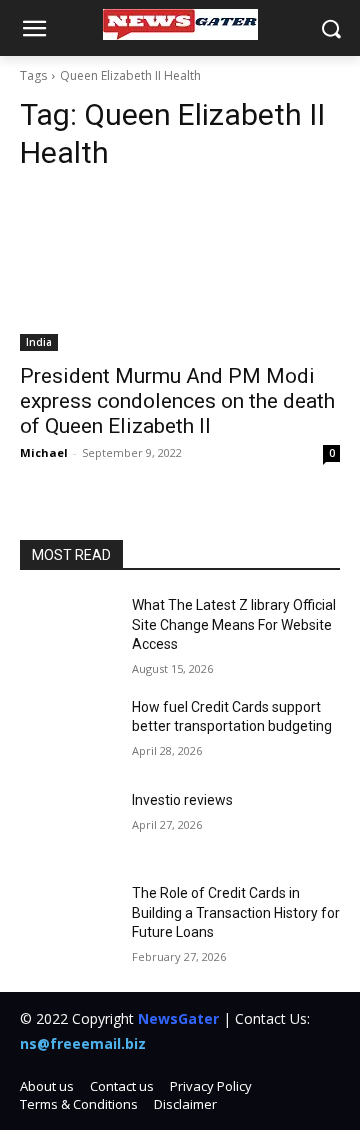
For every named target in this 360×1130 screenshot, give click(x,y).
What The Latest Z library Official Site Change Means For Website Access (234, 624)
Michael (44, 452)
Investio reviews (182, 800)
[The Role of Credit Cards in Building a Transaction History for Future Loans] (68, 917)
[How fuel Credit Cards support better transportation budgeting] (68, 731)
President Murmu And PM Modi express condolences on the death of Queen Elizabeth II (177, 401)
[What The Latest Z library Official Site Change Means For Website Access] (68, 629)
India (39, 342)
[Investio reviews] (68, 824)
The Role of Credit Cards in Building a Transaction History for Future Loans (236, 912)
